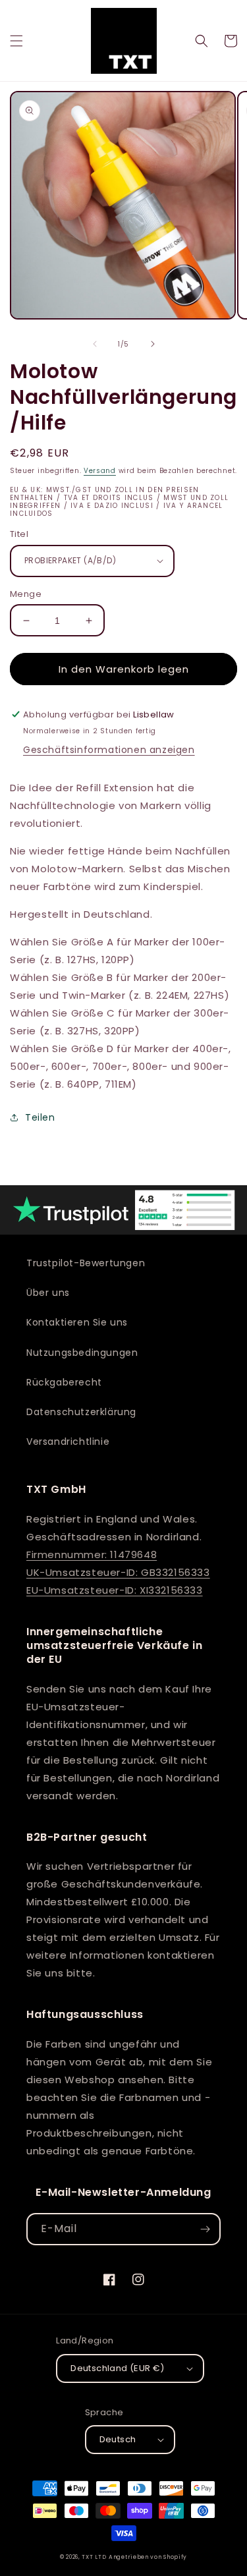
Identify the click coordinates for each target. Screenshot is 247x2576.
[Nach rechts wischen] (153, 344)
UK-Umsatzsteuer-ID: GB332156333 (118, 1572)
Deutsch (118, 2439)
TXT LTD (94, 2557)
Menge (26, 594)
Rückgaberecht (64, 1382)
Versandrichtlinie (68, 1442)
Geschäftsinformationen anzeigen (109, 750)
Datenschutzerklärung (81, 1412)
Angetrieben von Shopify (148, 2557)
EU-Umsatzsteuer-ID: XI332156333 (115, 1590)
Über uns (48, 1293)
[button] (16, 41)
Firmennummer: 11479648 (92, 1554)
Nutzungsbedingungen (82, 1353)
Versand (100, 471)
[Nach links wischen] (95, 344)
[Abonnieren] (205, 2229)
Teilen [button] (40, 1117)
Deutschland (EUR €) (118, 2368)
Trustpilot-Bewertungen (86, 1263)
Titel (19, 534)
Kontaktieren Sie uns (77, 1322)
